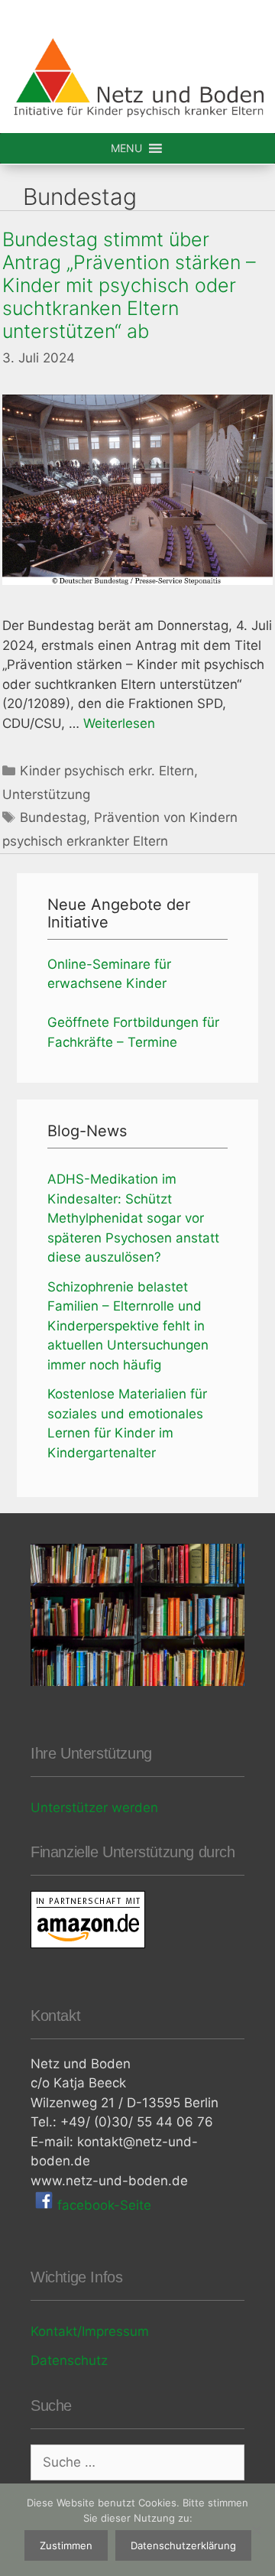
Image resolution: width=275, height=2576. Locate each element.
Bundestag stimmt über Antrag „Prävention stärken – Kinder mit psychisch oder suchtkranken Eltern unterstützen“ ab (129, 285)
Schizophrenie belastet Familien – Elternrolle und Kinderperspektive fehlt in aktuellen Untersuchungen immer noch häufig (128, 1326)
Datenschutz (69, 2360)
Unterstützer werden (94, 1808)
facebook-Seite (102, 2205)
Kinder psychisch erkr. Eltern (107, 771)
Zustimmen (66, 2545)
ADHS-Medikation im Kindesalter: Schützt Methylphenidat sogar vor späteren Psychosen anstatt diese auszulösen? (133, 1218)
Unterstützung (46, 794)
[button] (126, 148)
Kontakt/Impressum (90, 2331)
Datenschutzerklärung (183, 2545)
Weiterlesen (119, 723)
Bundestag (53, 817)
